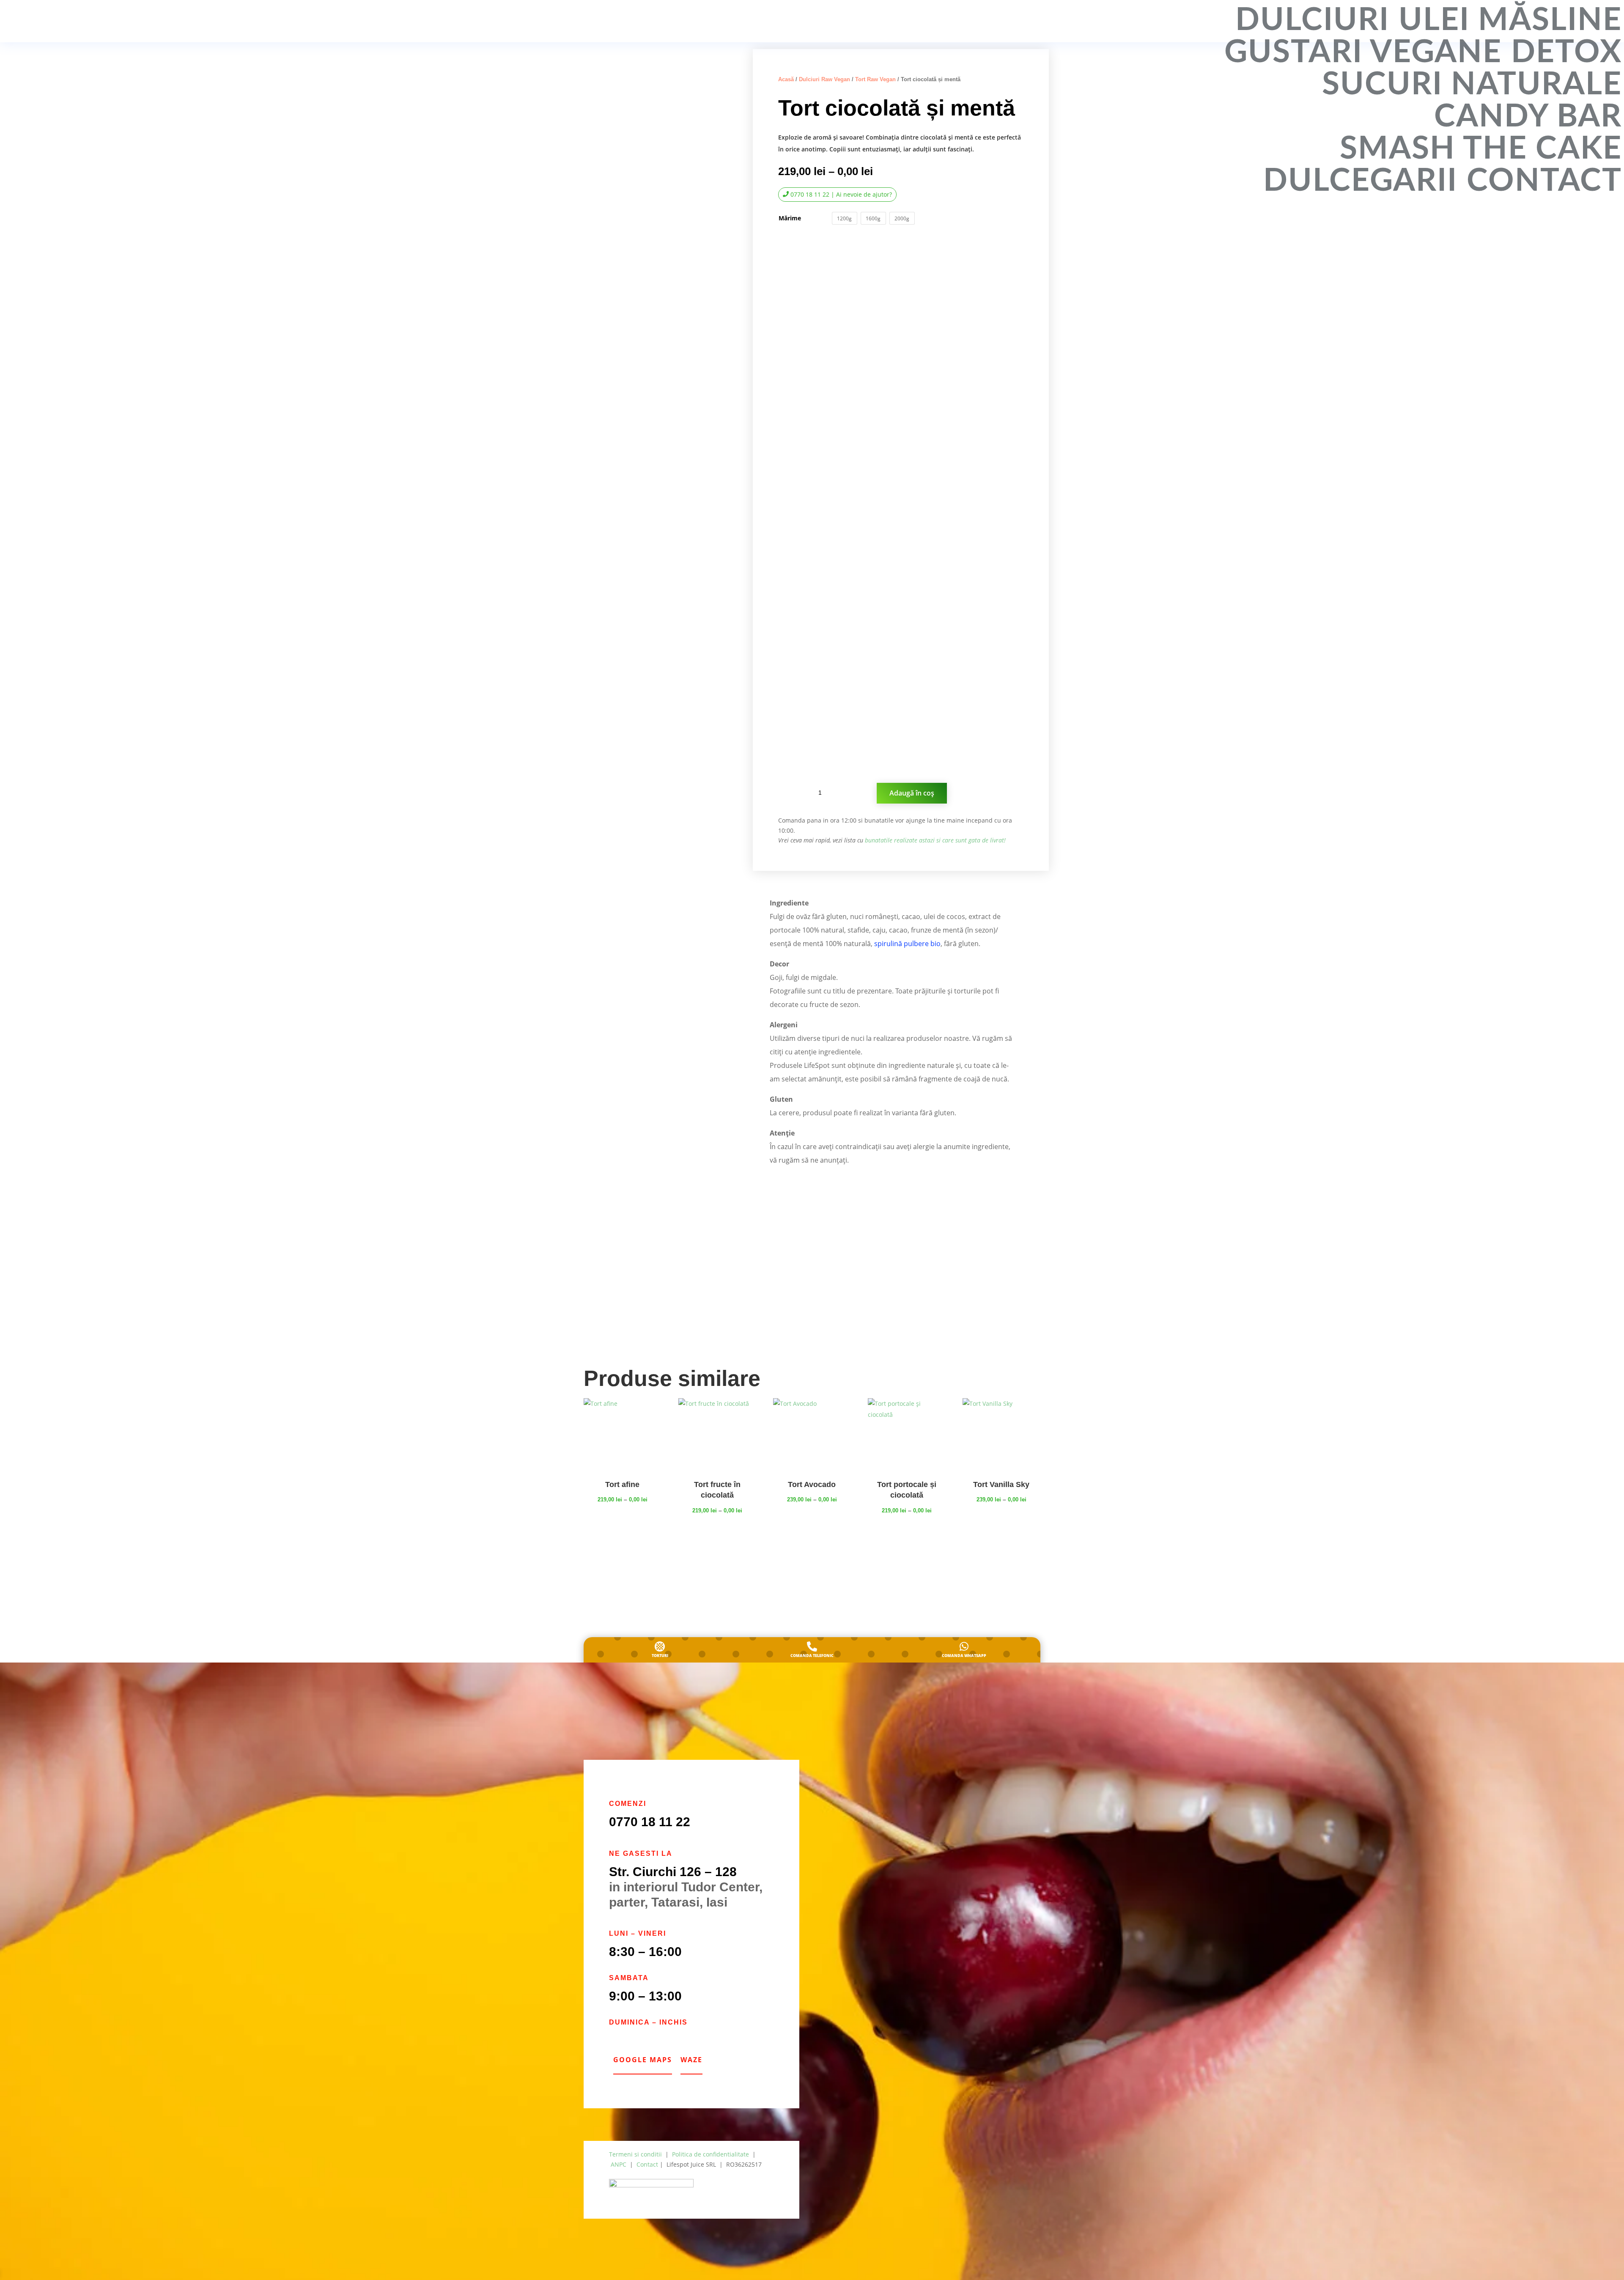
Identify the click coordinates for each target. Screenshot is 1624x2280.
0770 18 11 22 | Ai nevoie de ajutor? (841, 194)
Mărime (790, 218)
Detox (1566, 52)
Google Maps (643, 2060)
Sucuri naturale (1472, 85)
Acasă (786, 79)
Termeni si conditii (635, 2154)
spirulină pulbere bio (907, 944)
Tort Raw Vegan (875, 79)
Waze (691, 2060)
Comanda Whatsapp (964, 1656)
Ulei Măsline (1510, 20)
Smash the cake (1481, 149)
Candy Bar (1528, 117)
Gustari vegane (1363, 52)
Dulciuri (1312, 20)
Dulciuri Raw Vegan (824, 79)
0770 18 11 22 (650, 1822)
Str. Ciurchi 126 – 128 (673, 1872)
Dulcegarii (1360, 181)
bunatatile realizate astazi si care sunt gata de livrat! (935, 840)
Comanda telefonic (812, 1656)
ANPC (619, 2164)
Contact (1544, 181)
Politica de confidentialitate (710, 2154)
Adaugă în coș (912, 793)
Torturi (660, 1656)
